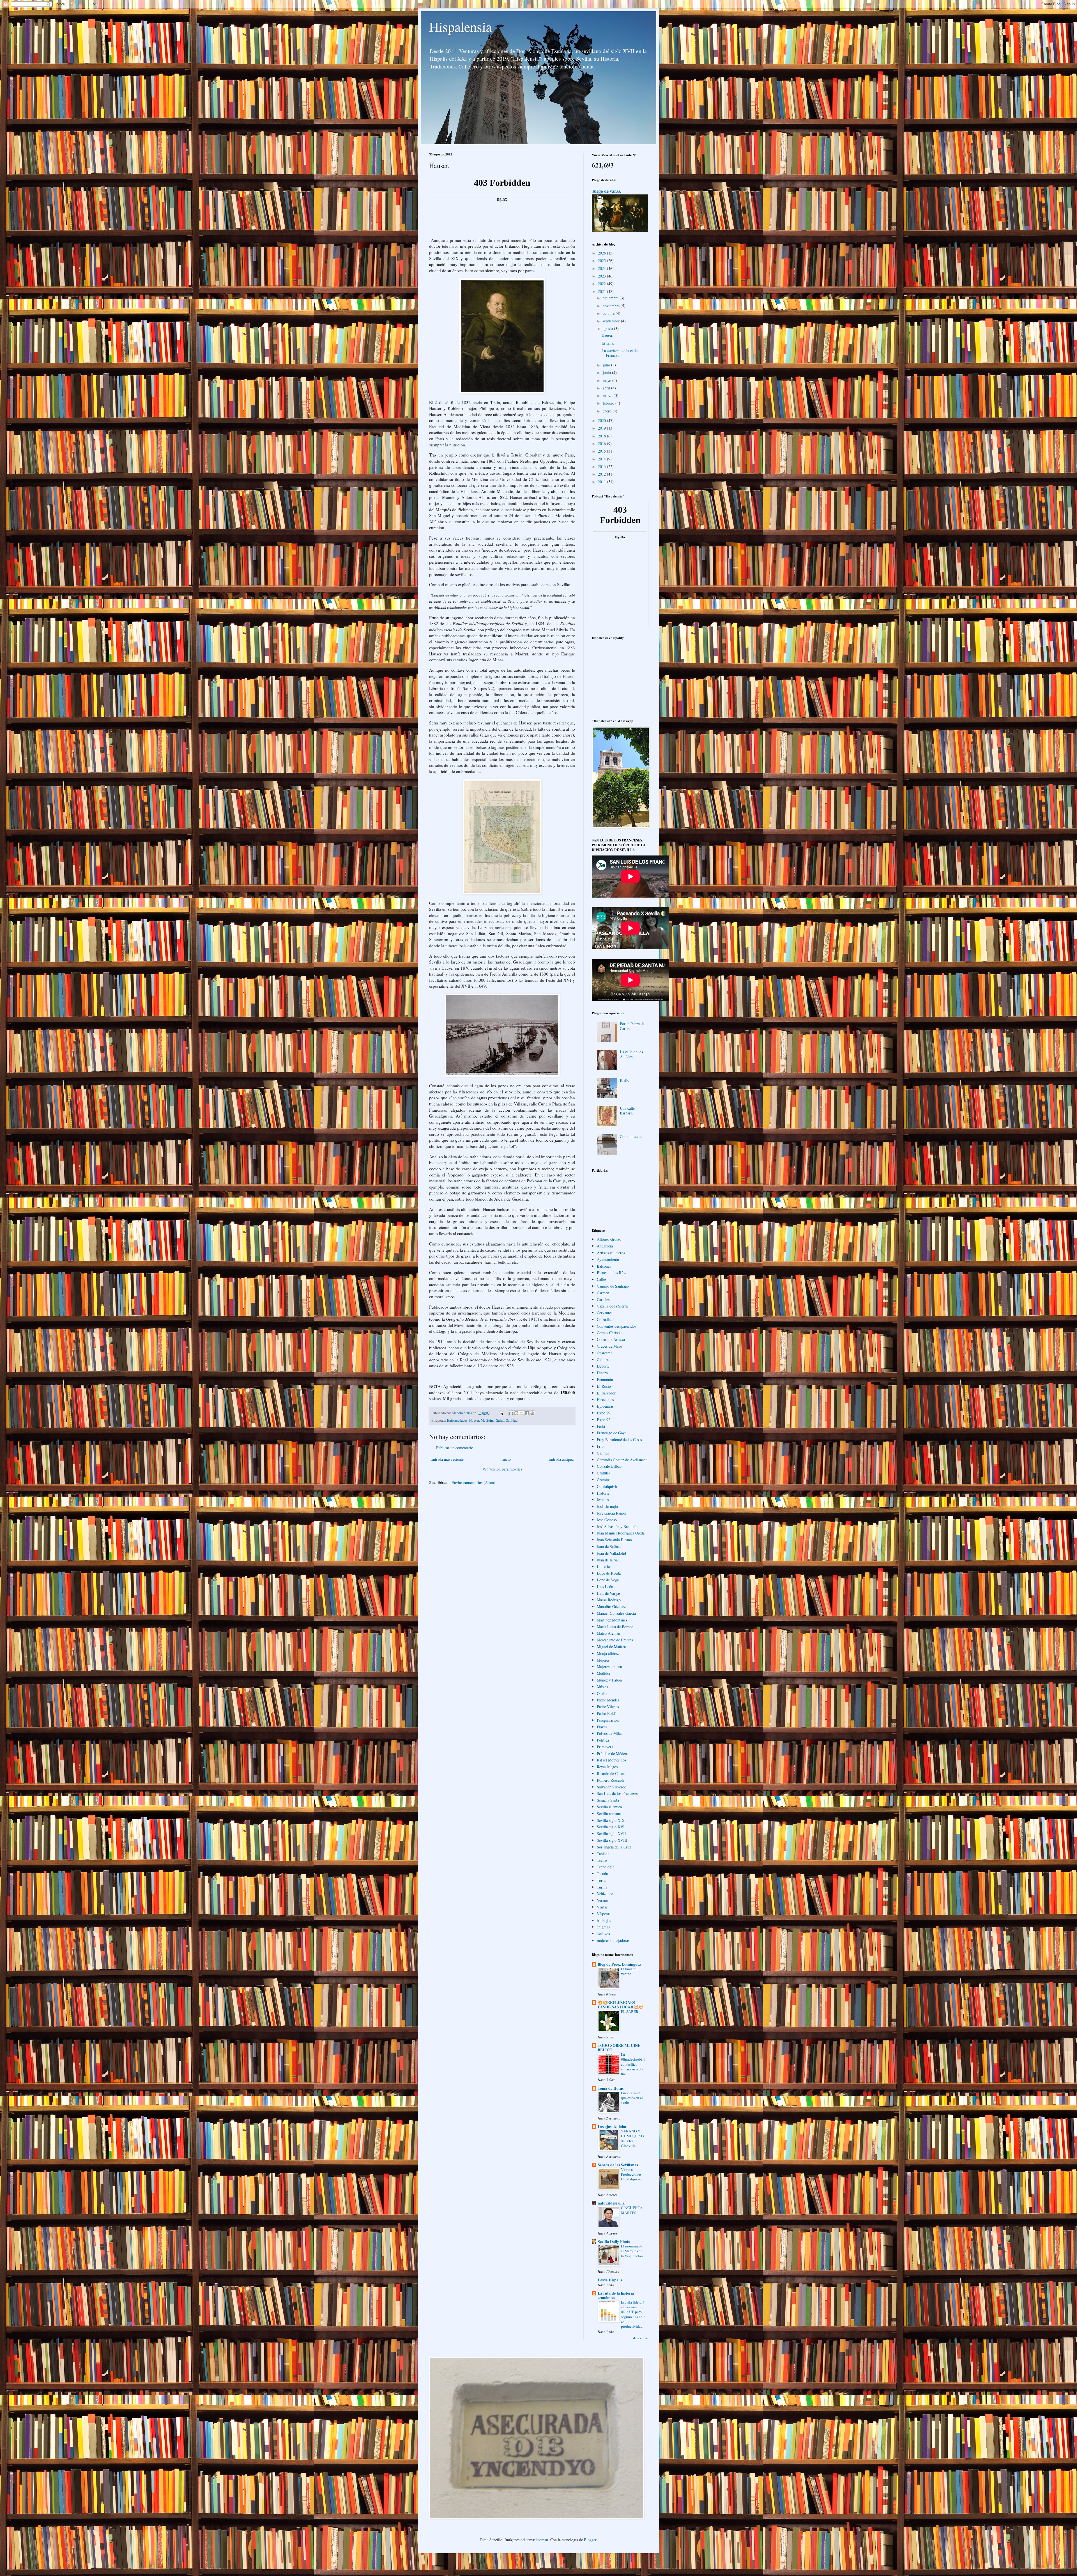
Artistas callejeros (611, 1253)
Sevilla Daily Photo (614, 2241)
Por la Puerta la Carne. (632, 1026)
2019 (602, 428)
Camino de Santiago (613, 1286)
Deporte (603, 1366)
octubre (609, 313)
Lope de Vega (608, 1580)
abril (607, 388)
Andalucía (605, 1246)
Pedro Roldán (608, 1713)
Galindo (603, 1453)
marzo (608, 395)
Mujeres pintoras (610, 1667)
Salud (500, 1420)
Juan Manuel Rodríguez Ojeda (621, 1533)
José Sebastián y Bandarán (618, 1526)
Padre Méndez (608, 1700)
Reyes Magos (607, 1767)
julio (607, 365)
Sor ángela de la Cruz (614, 1847)
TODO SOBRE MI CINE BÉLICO (619, 2048)
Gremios (604, 1480)
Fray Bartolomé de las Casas (619, 1440)
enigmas (603, 1927)
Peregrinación (608, 1720)
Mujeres (603, 1660)
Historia (603, 1493)
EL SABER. (630, 2011)
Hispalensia (460, 26)
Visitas (602, 1907)
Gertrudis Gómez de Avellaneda (622, 1460)
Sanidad (512, 1420)
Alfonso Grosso (609, 1239)
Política (603, 1740)
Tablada (603, 1854)
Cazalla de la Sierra (612, 1306)
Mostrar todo (640, 2338)
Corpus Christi (608, 1333)
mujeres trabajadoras (613, 1940)
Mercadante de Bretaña (615, 1640)
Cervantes (605, 1313)
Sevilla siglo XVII (611, 1833)
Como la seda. (631, 1136)
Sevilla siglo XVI (611, 1827)
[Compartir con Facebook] (527, 1413)
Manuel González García (616, 1613)
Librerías (604, 1566)
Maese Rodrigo (609, 1600)
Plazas (602, 1727)
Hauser (474, 1420)
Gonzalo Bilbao (609, 1466)
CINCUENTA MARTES (632, 2210)
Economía (605, 1379)
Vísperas (604, 1914)
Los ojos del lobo (612, 2126)
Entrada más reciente (447, 1459)
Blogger (590, 2540)
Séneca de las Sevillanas (618, 2165)
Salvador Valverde (611, 1787)
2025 (602, 261)
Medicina (488, 1420)
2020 (602, 420)
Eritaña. (608, 343)
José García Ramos (612, 1513)
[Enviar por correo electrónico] (511, 1413)
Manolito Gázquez (611, 1606)
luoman (542, 2540)
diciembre (611, 298)
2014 (602, 459)
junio (607, 372)
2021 (602, 291)
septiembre (612, 321)
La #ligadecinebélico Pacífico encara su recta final (633, 2064)
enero (608, 411)
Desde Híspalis (610, 2280)
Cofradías (604, 1319)
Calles (602, 1279)
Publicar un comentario (455, 1448)
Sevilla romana (609, 1814)
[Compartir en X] (522, 1413)
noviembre (612, 306)
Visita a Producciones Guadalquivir (631, 2174)
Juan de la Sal (608, 1560)
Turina (602, 1887)
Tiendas (603, 1874)
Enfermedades (457, 1420)
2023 (602, 276)
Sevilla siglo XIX (611, 1820)
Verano (602, 1900)
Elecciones (605, 1399)
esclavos (603, 1934)
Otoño (602, 1693)
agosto (608, 328)
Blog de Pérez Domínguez (619, 1964)
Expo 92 (604, 1420)
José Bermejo (607, 1506)
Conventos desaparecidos (616, 1326)
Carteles (603, 1300)
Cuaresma (605, 1353)
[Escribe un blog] (516, 1413)
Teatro (602, 1860)
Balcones (604, 1266)
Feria (601, 1426)
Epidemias (605, 1406)
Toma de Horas (611, 2088)
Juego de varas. (607, 191)
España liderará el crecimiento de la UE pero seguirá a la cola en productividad (633, 2314)
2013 (602, 466)
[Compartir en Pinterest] (532, 1413)
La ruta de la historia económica (616, 2295)
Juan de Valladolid (611, 1553)
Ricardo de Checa (611, 1773)
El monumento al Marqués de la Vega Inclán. (632, 2251)
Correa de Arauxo (611, 1339)
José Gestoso (607, 1520)
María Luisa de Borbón (615, 1627)
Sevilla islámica (609, 1807)
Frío (600, 1446)
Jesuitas (603, 1500)
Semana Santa (608, 1800)
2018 (602, 436)
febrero (609, 403)
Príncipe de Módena (613, 1753)
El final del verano (629, 1971)
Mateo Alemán (608, 1633)
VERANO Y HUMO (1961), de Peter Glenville (633, 2138)
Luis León (605, 1587)
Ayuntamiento (608, 1259)
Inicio (506, 1459)
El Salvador (606, 1393)
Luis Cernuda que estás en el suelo (632, 2098)
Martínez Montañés (612, 1620)
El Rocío (604, 1386)
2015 (602, 451)
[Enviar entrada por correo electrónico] (501, 1413)
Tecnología (606, 1867)
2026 (602, 253)
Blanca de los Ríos (611, 1273)
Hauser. (607, 335)
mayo (607, 380)
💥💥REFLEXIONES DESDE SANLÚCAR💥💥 (620, 2005)
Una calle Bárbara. (627, 1111)
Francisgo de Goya (612, 1433)
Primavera (605, 1747)
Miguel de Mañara (611, 1647)
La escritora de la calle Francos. (620, 353)
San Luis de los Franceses (617, 1793)
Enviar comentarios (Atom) (473, 1482)
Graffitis (603, 1473)
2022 (602, 284)
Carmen (603, 1293)
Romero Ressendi (611, 1780)
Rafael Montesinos (611, 1760)
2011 (602, 482)
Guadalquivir (607, 1486)
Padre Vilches (608, 1707)
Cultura (603, 1360)
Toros (601, 1880)
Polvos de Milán (610, 1733)
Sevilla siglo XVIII (612, 1840)
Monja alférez (608, 1653)
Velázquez (605, 1893)
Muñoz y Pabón (609, 1680)
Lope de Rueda (609, 1573)
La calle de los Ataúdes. (631, 1054)
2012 (602, 474)
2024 (602, 268)
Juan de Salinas (609, 1546)
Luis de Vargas (609, 1593)
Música (602, 1687)
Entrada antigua (561, 1459)
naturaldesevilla (611, 2203)
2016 (602, 443)
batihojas (604, 1920)
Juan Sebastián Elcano (614, 1540)
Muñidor (604, 1673)
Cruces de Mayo (609, 1346)
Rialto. (625, 1080)
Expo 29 (604, 1413)
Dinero (602, 1373)
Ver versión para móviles (502, 1469)
